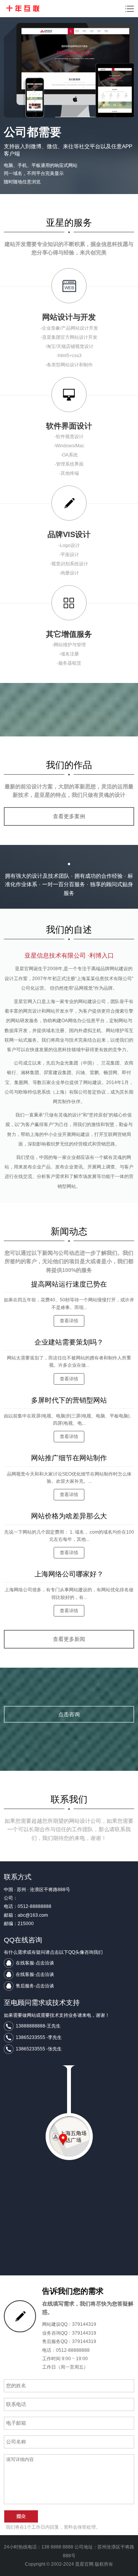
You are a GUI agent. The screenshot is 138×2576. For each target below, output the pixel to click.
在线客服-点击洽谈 (35, 1963)
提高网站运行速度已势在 (69, 1284)
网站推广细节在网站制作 (69, 1458)
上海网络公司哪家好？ (69, 1574)
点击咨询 (69, 1714)
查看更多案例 (69, 816)
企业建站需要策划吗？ (69, 1342)
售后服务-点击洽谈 (35, 1986)
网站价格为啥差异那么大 (69, 1516)
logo (22, 8)
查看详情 (69, 1321)
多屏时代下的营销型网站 (69, 1400)
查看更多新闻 (69, 1639)
